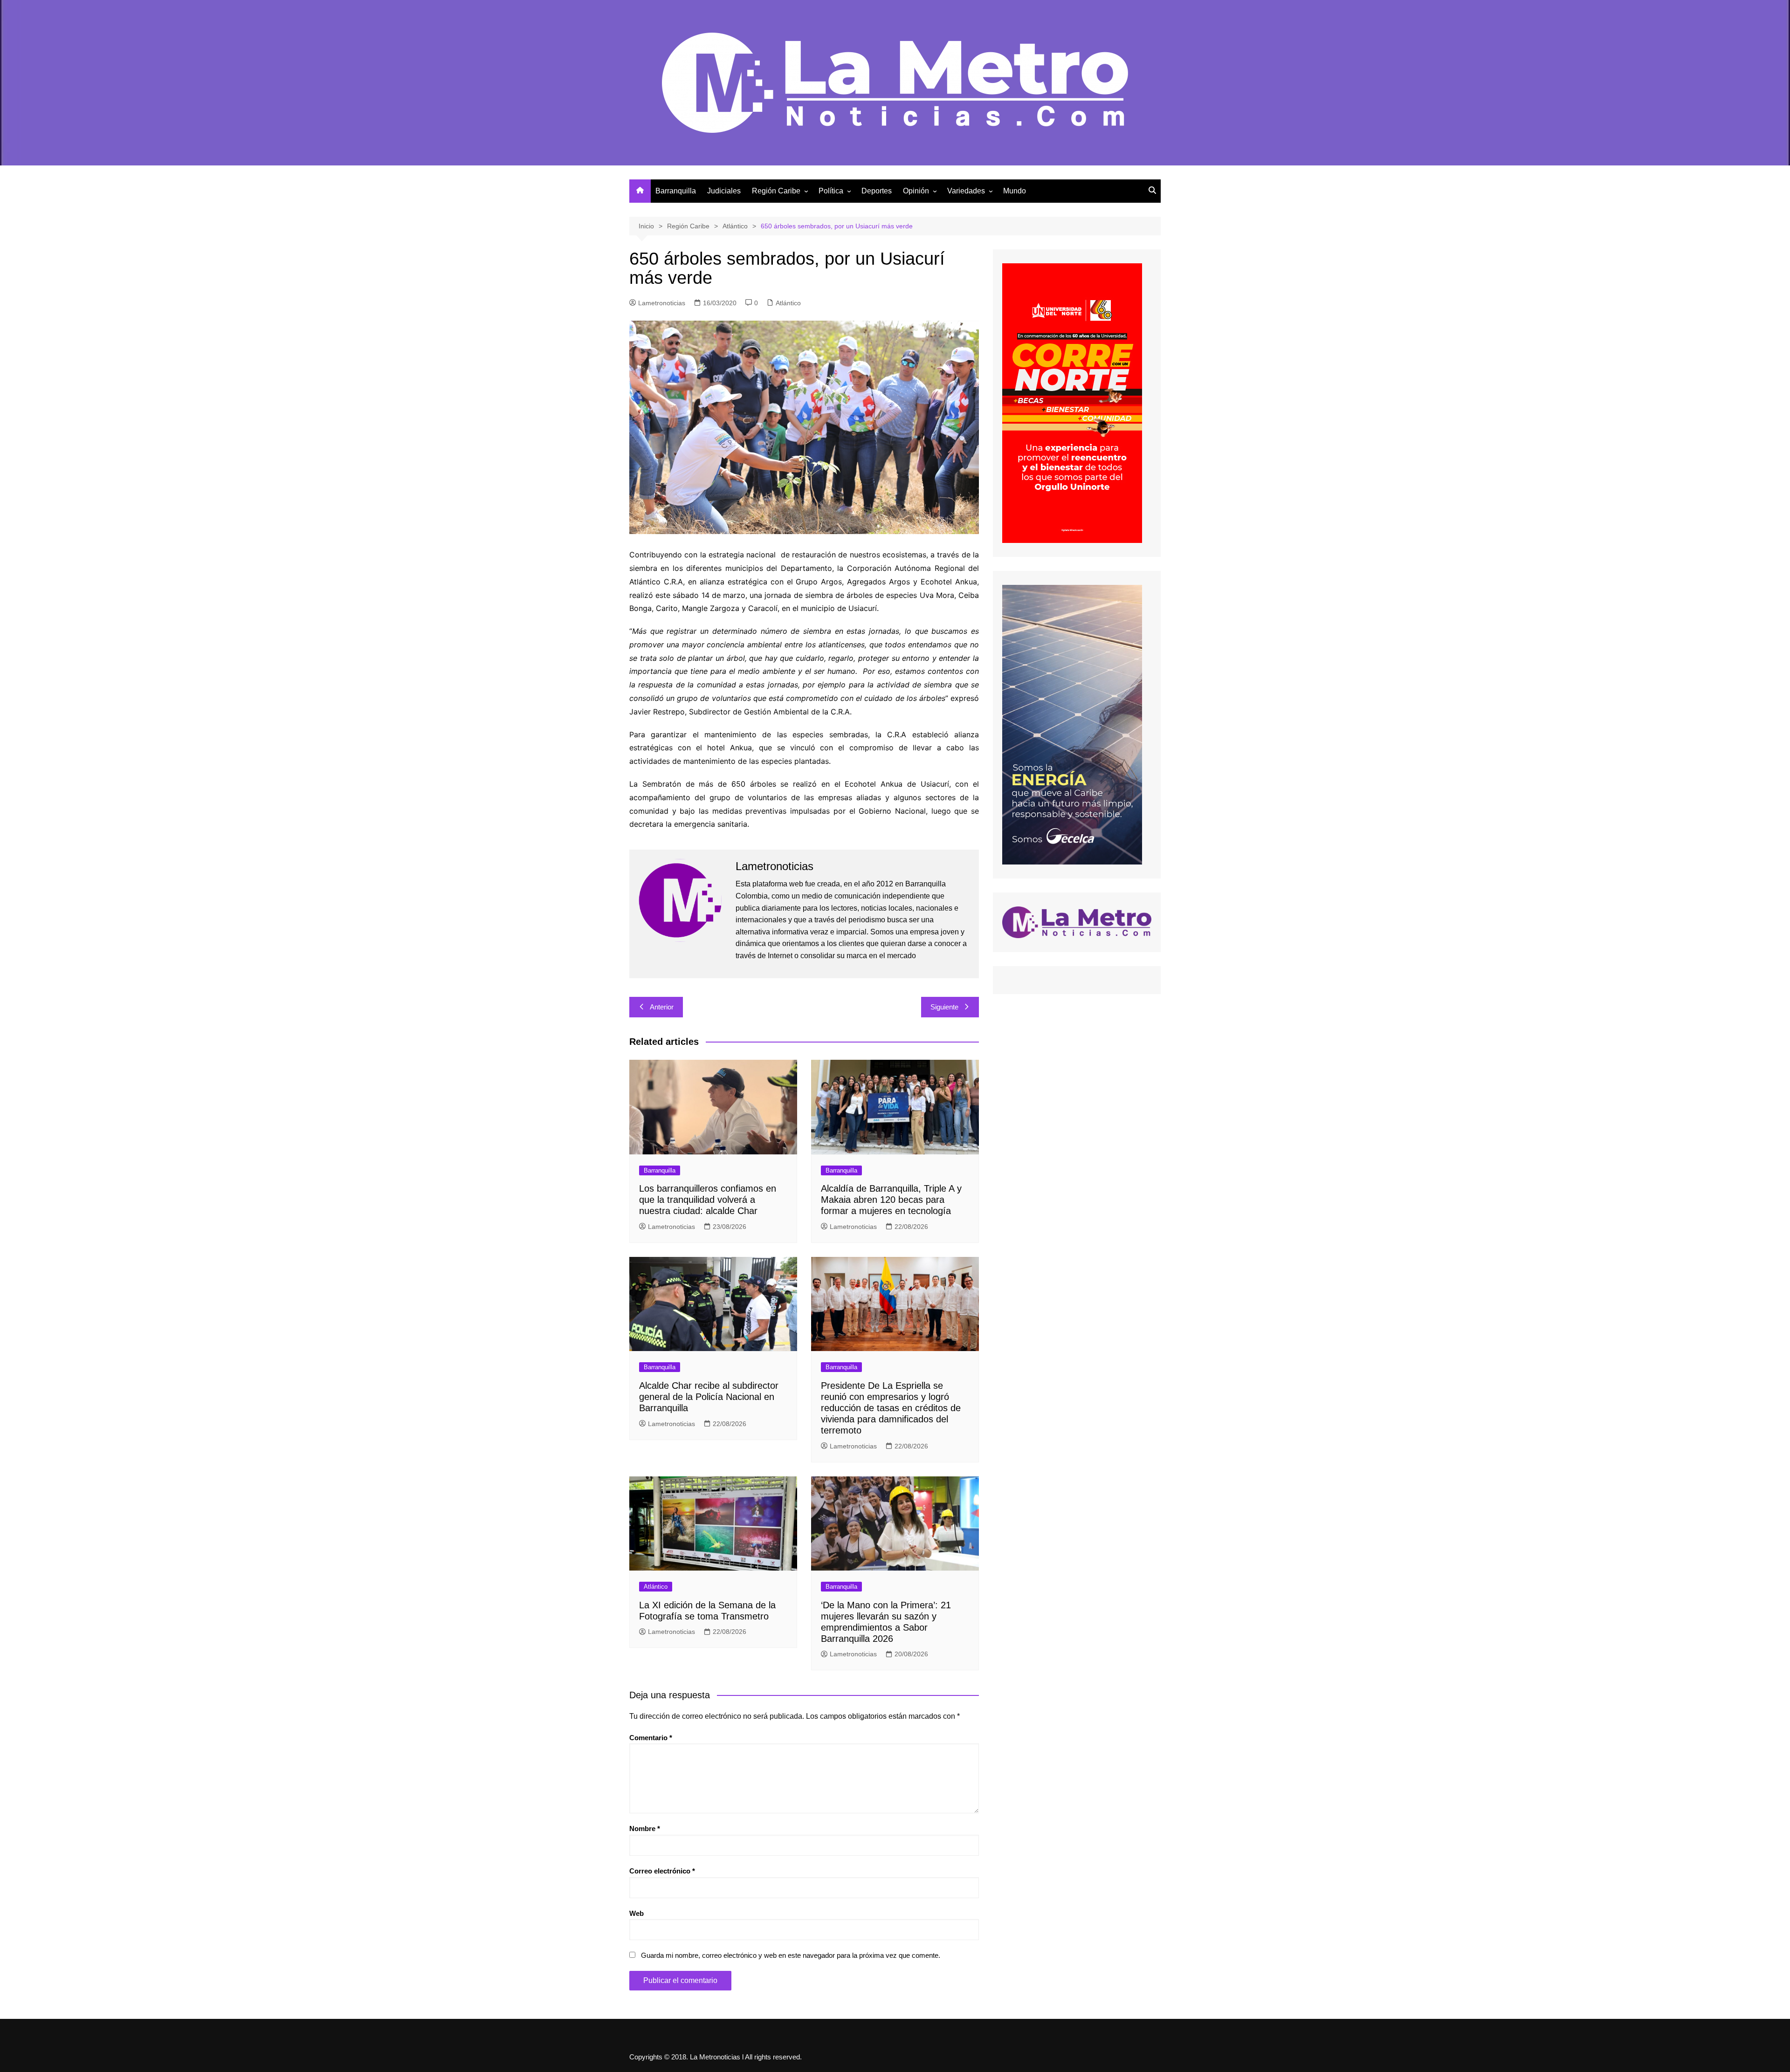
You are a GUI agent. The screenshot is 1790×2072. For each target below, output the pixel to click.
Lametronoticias (662, 303)
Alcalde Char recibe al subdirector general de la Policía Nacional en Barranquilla (709, 1397)
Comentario (651, 1738)
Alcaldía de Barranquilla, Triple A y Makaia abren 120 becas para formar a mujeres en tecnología (891, 1200)
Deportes (877, 191)
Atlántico (788, 303)
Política (831, 191)
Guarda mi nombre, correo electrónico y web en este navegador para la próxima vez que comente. (791, 1955)
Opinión (916, 191)
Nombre (645, 1828)
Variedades (966, 191)
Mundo (1015, 191)
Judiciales (724, 191)
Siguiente (944, 1007)
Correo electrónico (662, 1871)
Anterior (662, 1007)
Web (637, 1913)
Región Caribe (776, 191)
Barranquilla (676, 191)
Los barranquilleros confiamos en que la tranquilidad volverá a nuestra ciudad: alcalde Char (708, 1200)
